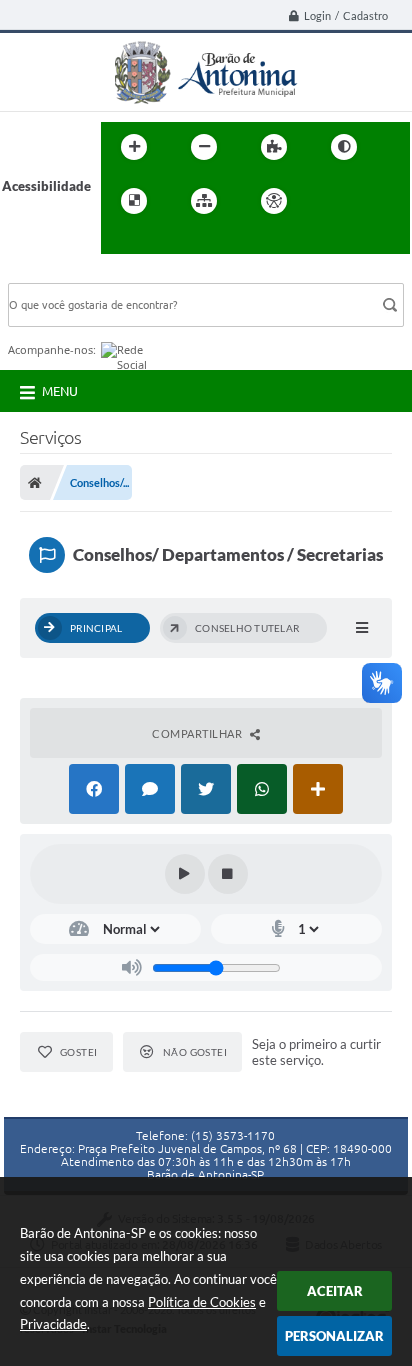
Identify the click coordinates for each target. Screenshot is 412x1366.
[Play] (185, 874)
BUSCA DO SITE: (67, 273)
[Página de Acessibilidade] (274, 201)
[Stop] (228, 874)
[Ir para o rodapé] (165, 242)
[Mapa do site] (204, 201)
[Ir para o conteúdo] (331, 201)
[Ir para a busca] (121, 242)
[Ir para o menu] (375, 201)
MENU (60, 391)
